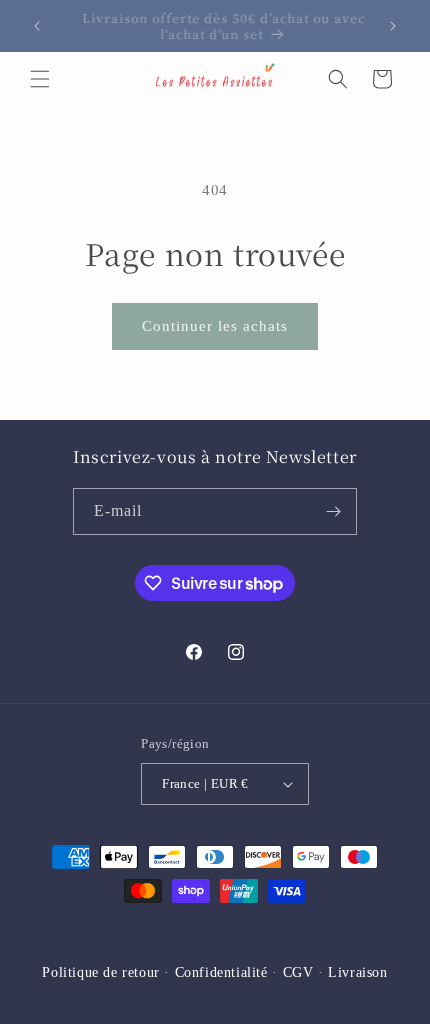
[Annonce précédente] (37, 26)
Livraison (357, 972)
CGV (298, 972)
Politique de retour (100, 972)
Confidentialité (221, 972)
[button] (40, 79)
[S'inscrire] (334, 511)
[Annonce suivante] (393, 26)
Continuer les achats (215, 326)
